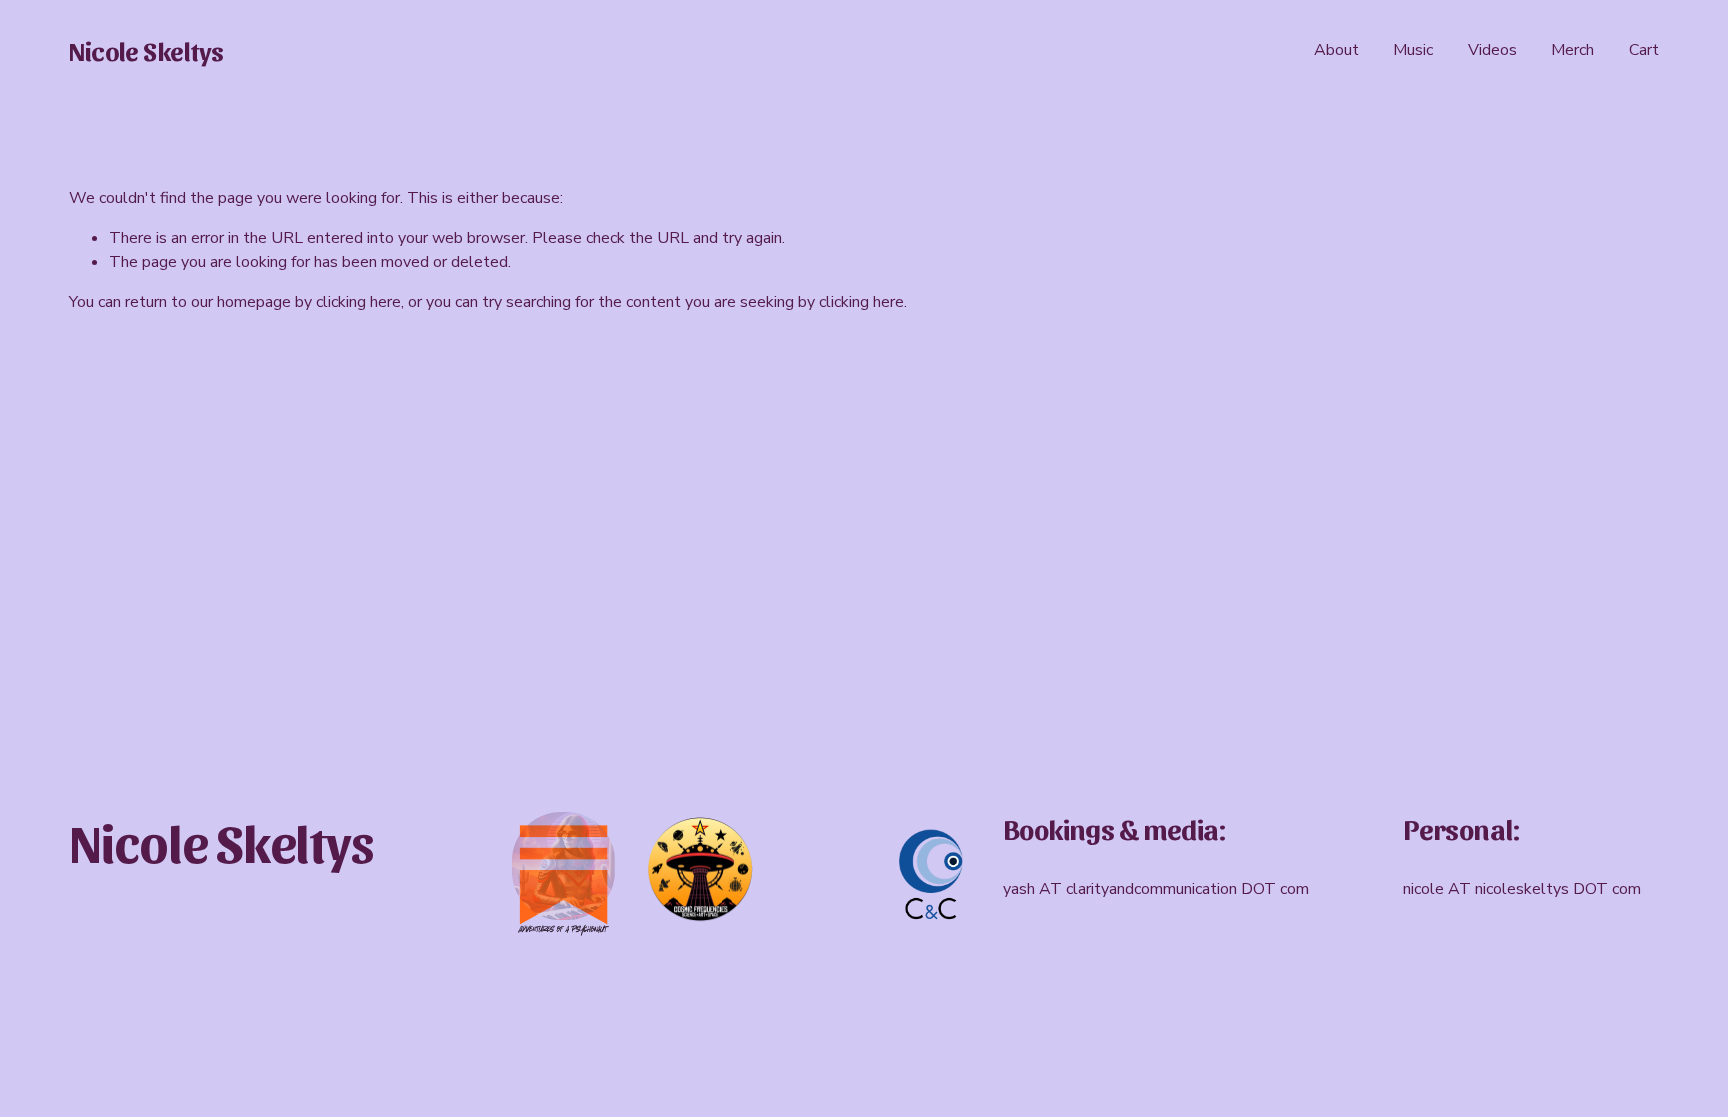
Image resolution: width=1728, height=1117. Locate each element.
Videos (1492, 50)
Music (1413, 50)
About (1336, 50)
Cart (1644, 50)
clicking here (358, 302)
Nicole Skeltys (146, 50)
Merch (1572, 50)
